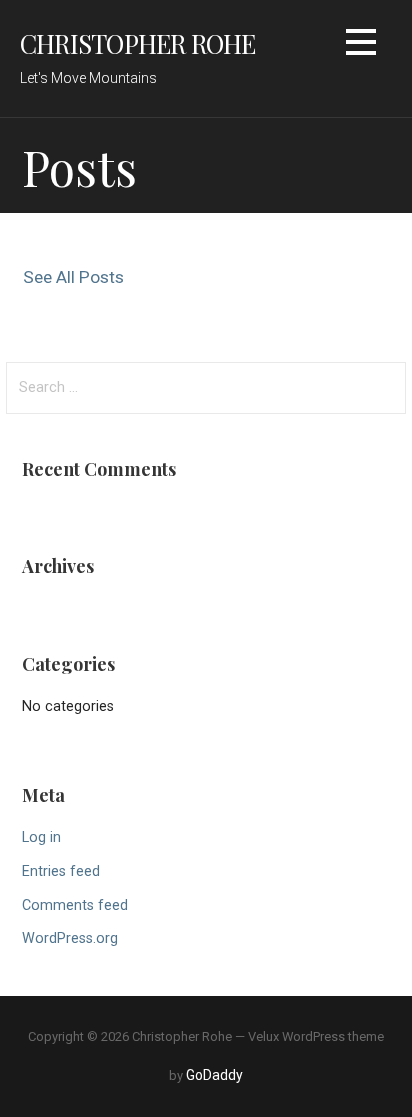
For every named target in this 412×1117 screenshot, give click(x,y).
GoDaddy (214, 1075)
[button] (361, 45)
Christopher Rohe (138, 43)
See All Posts (73, 277)
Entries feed (61, 871)
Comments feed (75, 905)
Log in (41, 837)
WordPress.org (70, 938)
